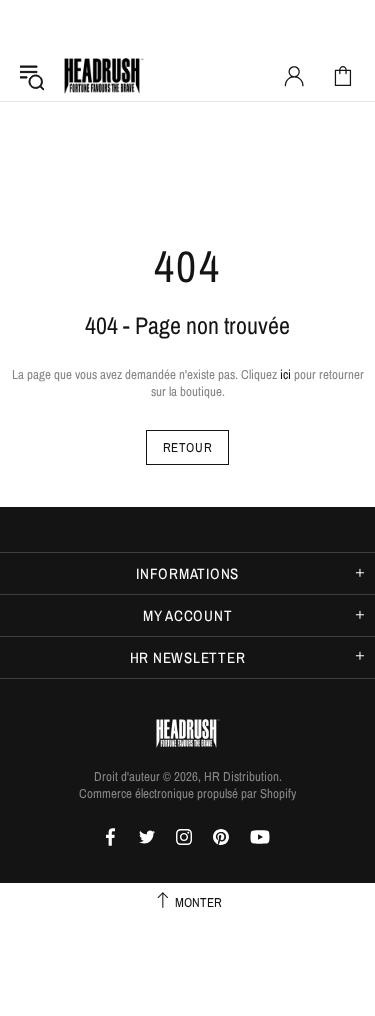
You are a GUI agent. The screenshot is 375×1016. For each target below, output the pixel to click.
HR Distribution (104, 76)
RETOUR (188, 447)
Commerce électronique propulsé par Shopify (187, 793)
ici (285, 374)
